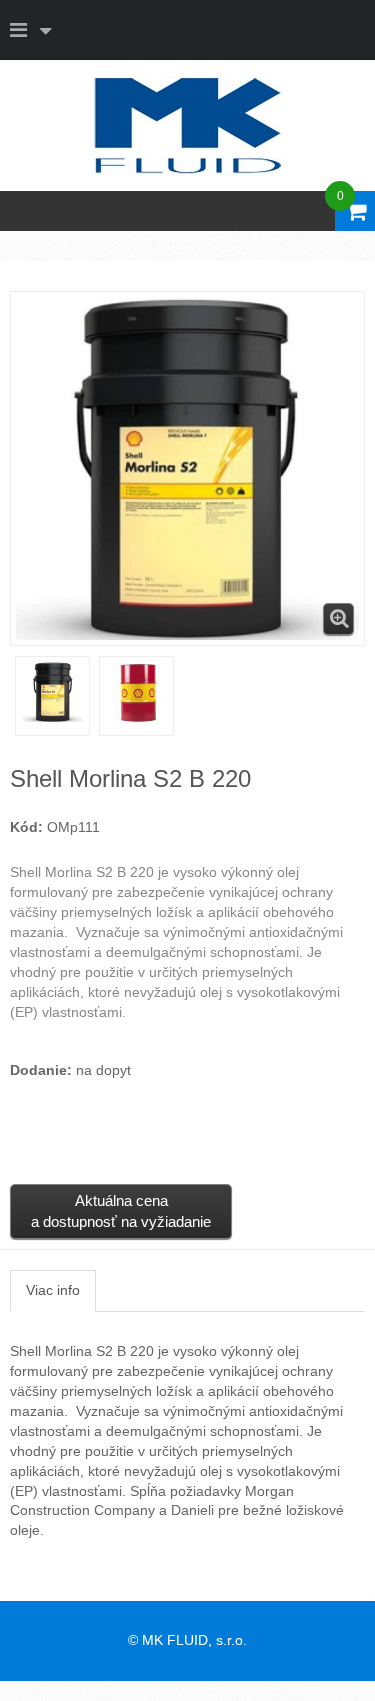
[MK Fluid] (188, 126)
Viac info (53, 1290)
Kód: (26, 827)
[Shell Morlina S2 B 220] (52, 692)
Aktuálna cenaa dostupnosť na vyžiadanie (121, 1211)
